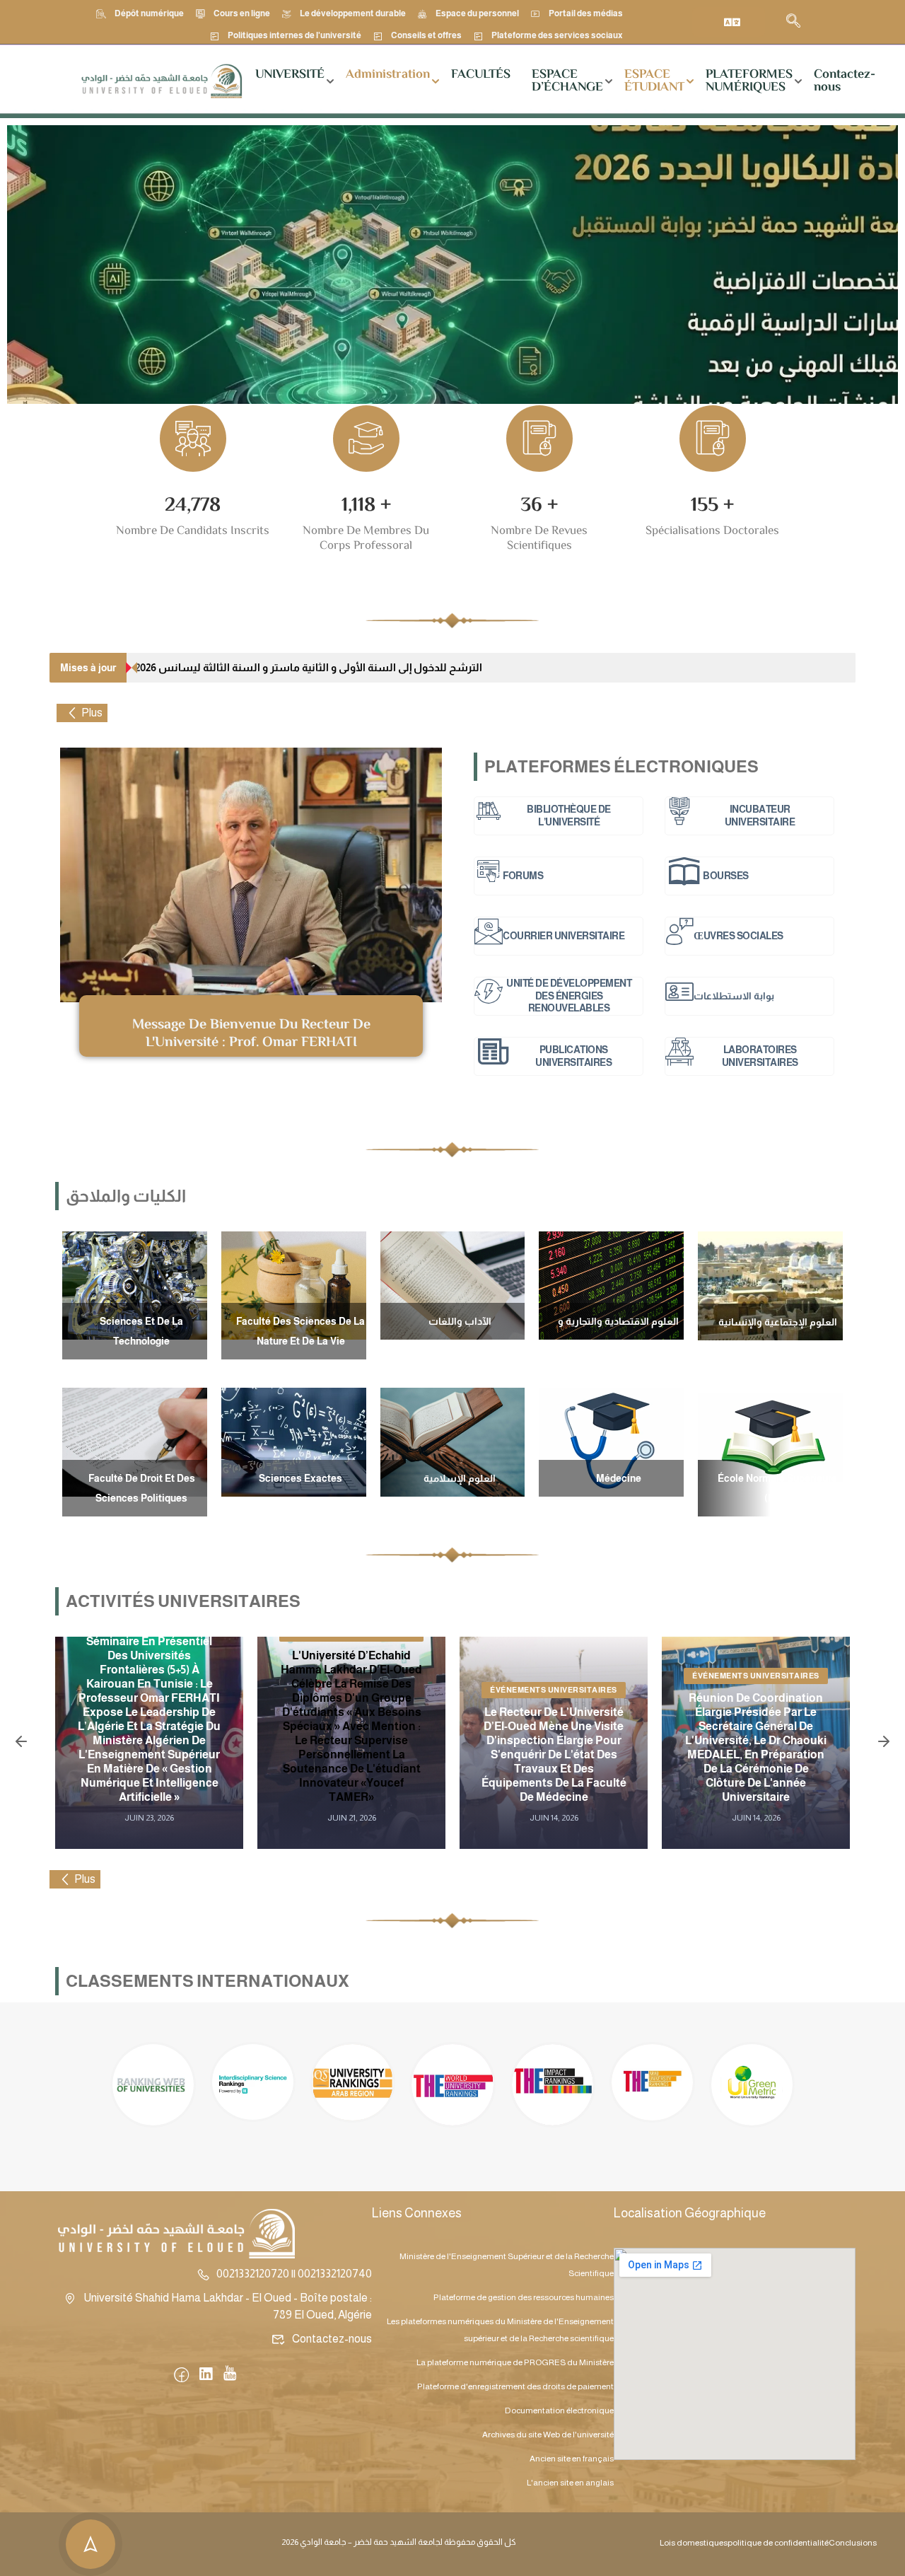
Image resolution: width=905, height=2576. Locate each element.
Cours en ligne (242, 13)
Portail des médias (586, 13)
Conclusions (853, 2543)
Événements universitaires (554, 1690)
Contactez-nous (845, 81)
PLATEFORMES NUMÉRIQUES (749, 81)
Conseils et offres (426, 35)
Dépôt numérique (149, 13)
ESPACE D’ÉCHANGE (567, 81)
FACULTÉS (481, 75)
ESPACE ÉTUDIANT (654, 81)
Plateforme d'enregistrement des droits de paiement (515, 2386)
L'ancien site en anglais (570, 2483)
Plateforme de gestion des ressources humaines (524, 2297)
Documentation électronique (559, 2410)
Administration (388, 75)
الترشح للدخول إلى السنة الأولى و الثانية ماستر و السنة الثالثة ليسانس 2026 (309, 667)
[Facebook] (181, 2376)
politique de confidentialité (778, 2543)
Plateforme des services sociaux (557, 35)
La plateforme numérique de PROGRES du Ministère (515, 2362)
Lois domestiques (694, 2543)
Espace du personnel (477, 13)
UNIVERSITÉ (290, 75)
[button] (21, 1743)
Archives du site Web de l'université (548, 2435)
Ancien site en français (572, 2459)
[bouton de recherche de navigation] (793, 22)
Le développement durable (353, 13)
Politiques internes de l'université (294, 35)
